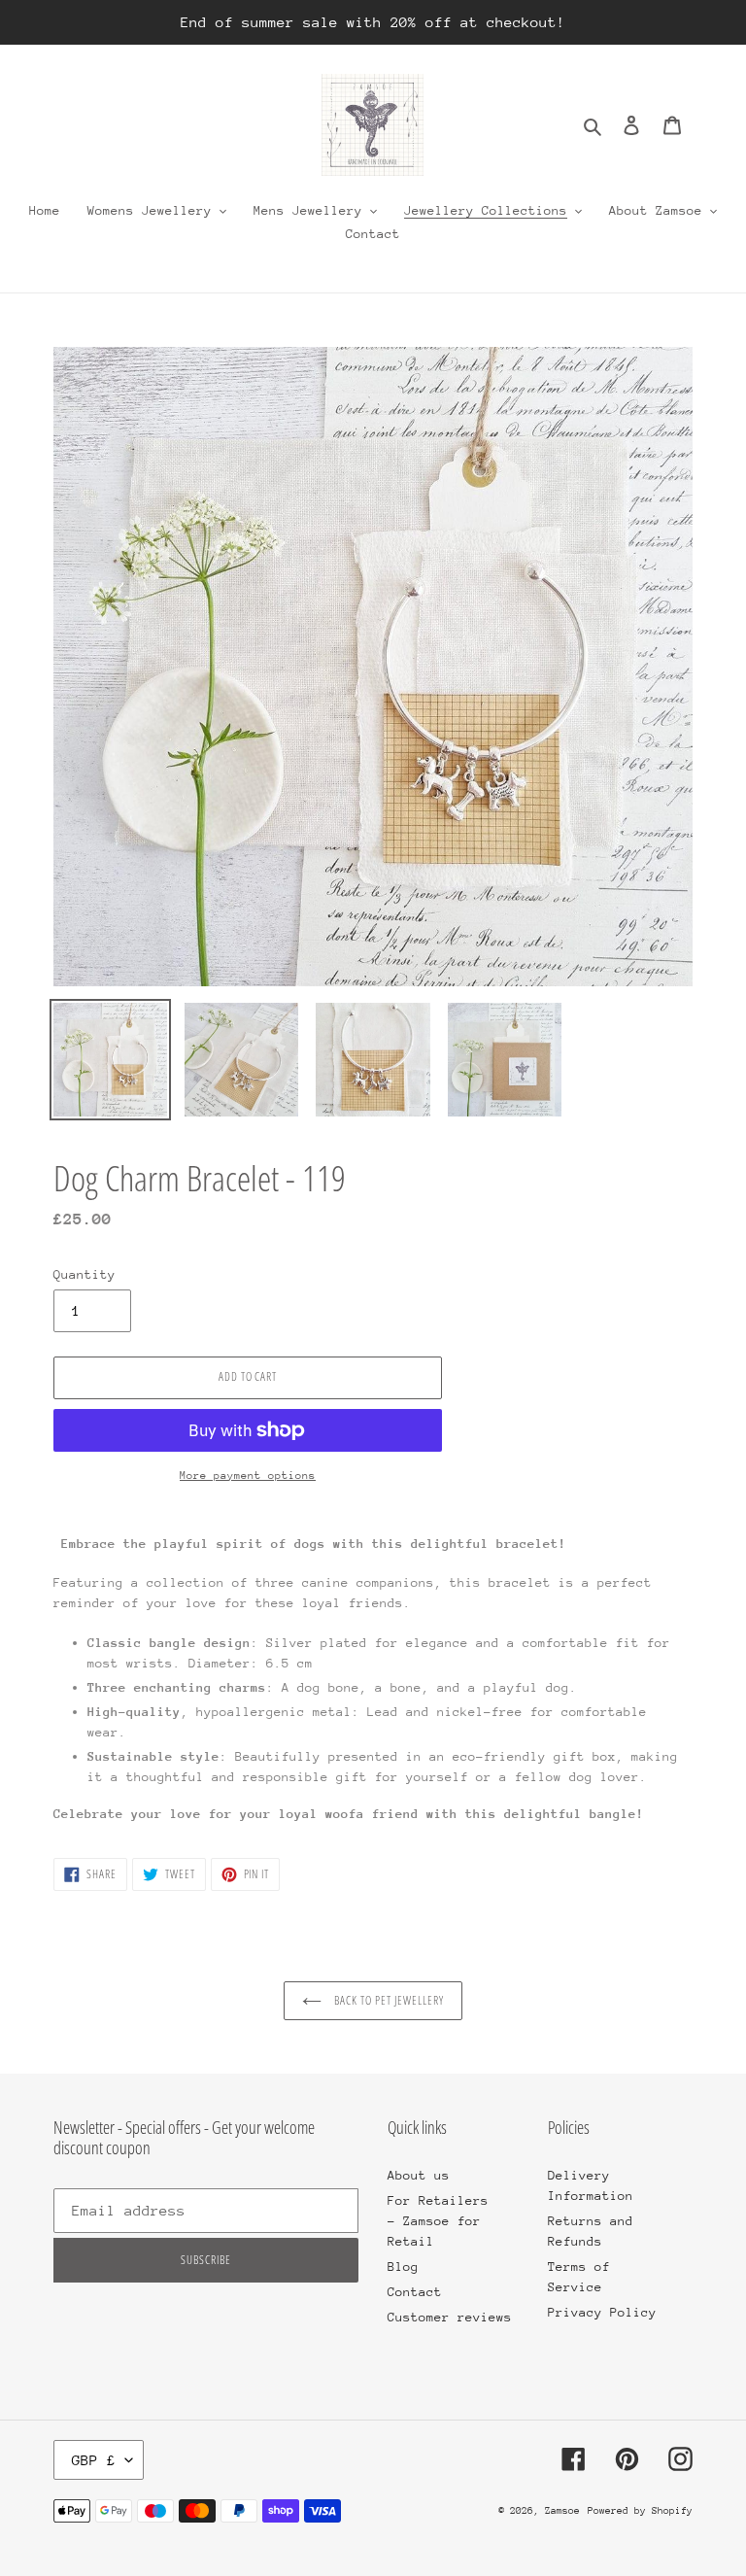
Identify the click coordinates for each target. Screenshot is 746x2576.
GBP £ (94, 2460)
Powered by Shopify (640, 2511)
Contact (415, 2292)
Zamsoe (562, 2511)
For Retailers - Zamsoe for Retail (438, 2221)
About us (419, 2175)
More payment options (248, 1476)
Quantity (85, 1274)
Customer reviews (450, 2317)
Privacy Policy (602, 2312)
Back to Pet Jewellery (387, 2000)
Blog (403, 2267)
